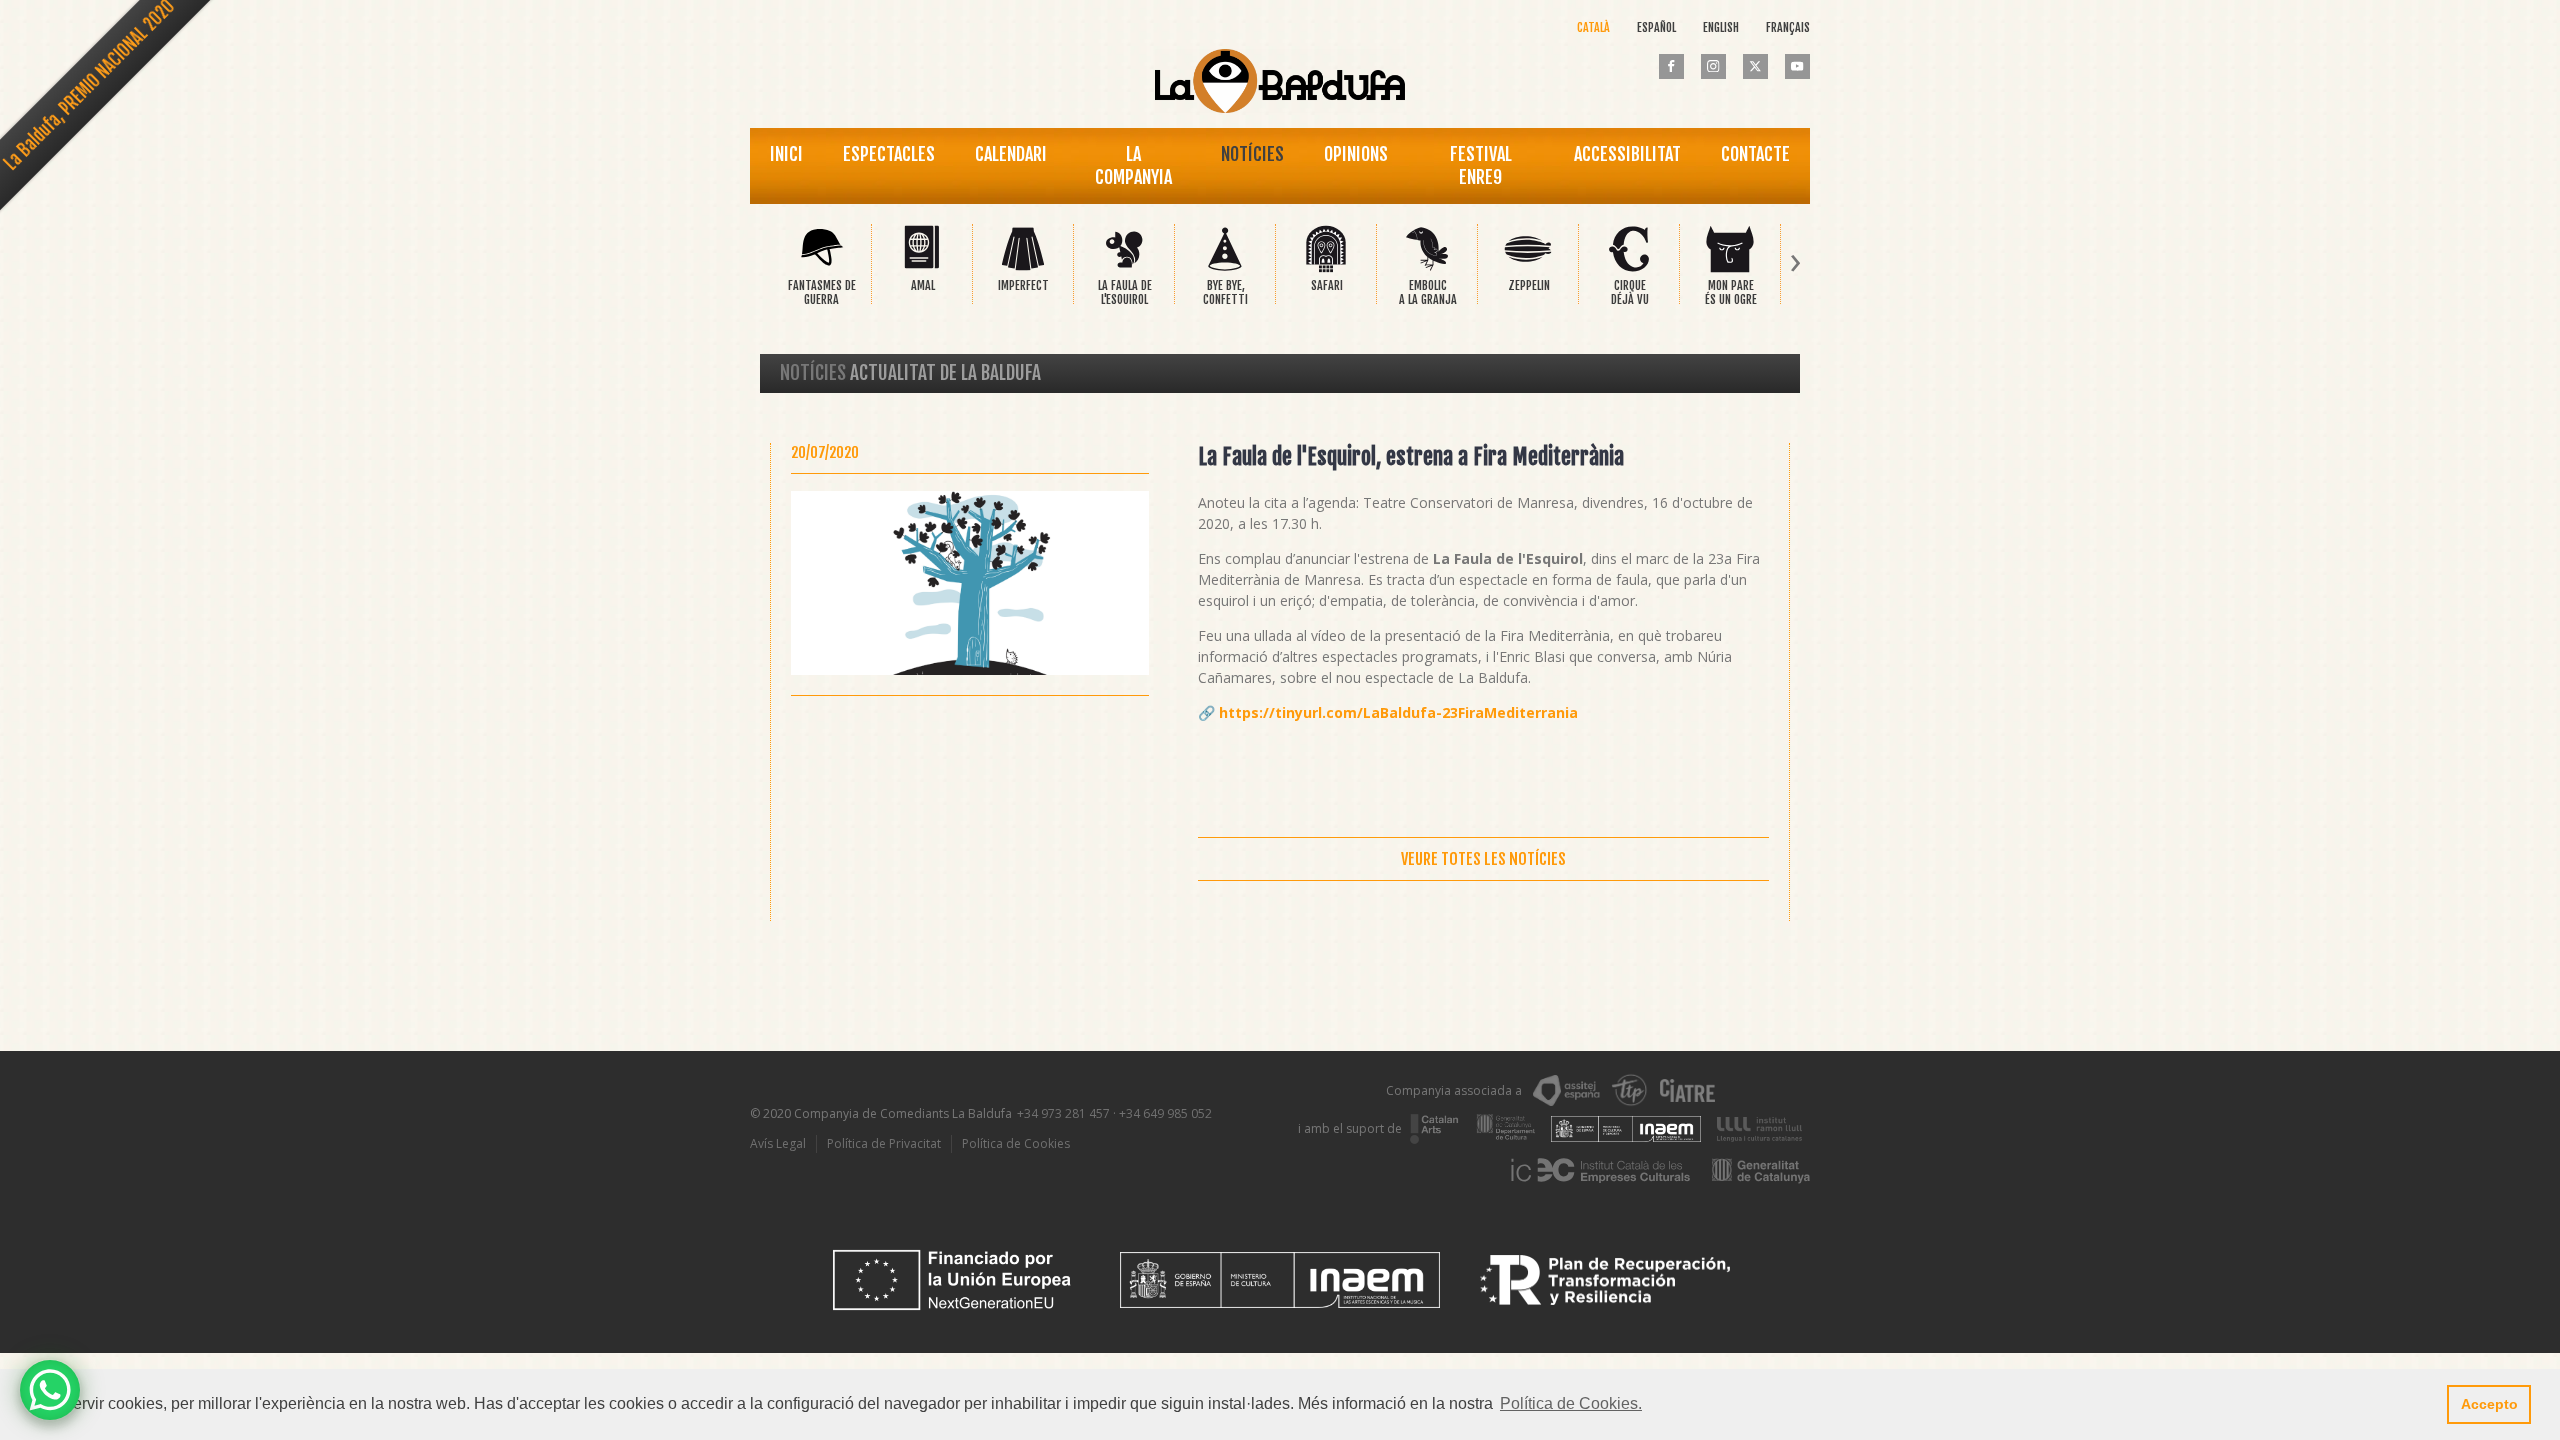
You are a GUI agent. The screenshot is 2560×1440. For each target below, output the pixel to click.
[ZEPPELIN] (1528, 268)
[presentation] (764, 264)
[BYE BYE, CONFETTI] (1225, 268)
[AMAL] (922, 268)
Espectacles (889, 154)
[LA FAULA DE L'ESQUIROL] (1124, 268)
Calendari (1011, 154)
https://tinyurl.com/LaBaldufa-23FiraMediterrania (1398, 712)
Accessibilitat (1627, 154)
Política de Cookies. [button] (1571, 1403)
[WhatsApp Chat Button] (50, 1390)
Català (1593, 27)
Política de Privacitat (884, 1143)
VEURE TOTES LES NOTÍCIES (1483, 859)
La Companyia (1133, 165)
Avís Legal (778, 1143)
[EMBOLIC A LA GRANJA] (1427, 268)
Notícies (1252, 154)
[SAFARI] (1326, 268)
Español (1656, 27)
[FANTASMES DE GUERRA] (821, 268)
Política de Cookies (1016, 1143)
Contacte (1755, 154)
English (1721, 27)
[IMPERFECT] (1023, 268)
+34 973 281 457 (1063, 1113)
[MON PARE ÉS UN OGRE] (1730, 268)
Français (1788, 27)
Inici (786, 154)
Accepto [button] (2489, 1404)
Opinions (1356, 154)
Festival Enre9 (1481, 165)
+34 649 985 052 (1165, 1113)
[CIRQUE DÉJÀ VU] (1629, 268)
